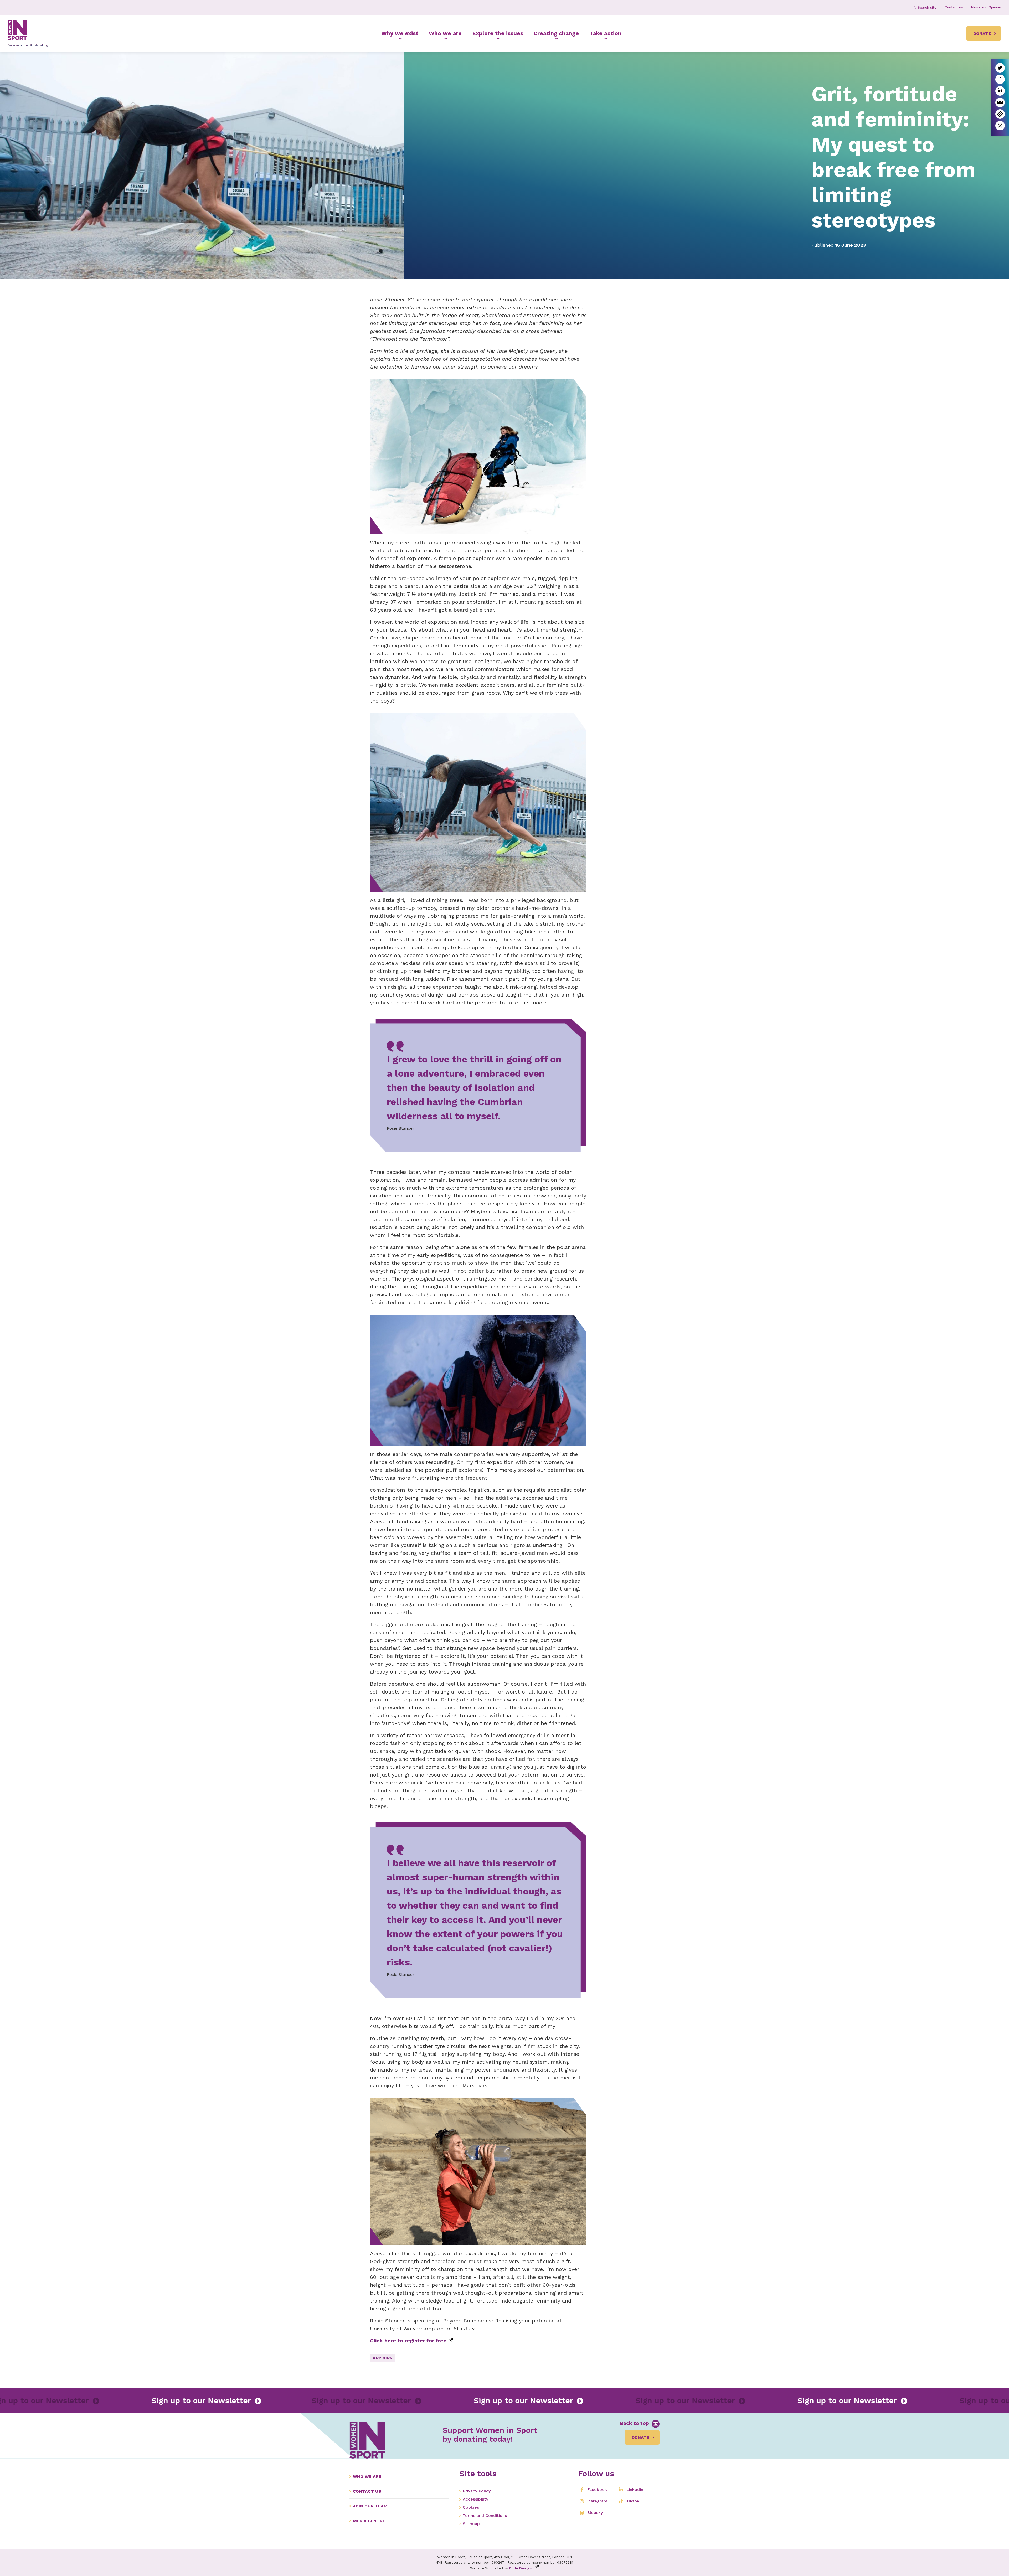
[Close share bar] (1000, 126)
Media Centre (369, 2521)
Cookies (471, 2507)
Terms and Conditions (485, 2515)
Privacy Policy (477, 2491)
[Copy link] (1000, 114)
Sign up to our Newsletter (211, 2400)
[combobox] (927, 7)
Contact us (367, 2491)
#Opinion (383, 2358)
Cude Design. (521, 2568)
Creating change (556, 33)
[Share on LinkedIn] (1000, 91)
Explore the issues (498, 33)
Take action (605, 33)
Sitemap (471, 2524)
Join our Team (370, 2506)
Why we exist (400, 33)
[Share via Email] (1000, 102)
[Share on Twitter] (1000, 68)
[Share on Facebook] (1000, 79)
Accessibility (475, 2499)
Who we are (445, 33)
